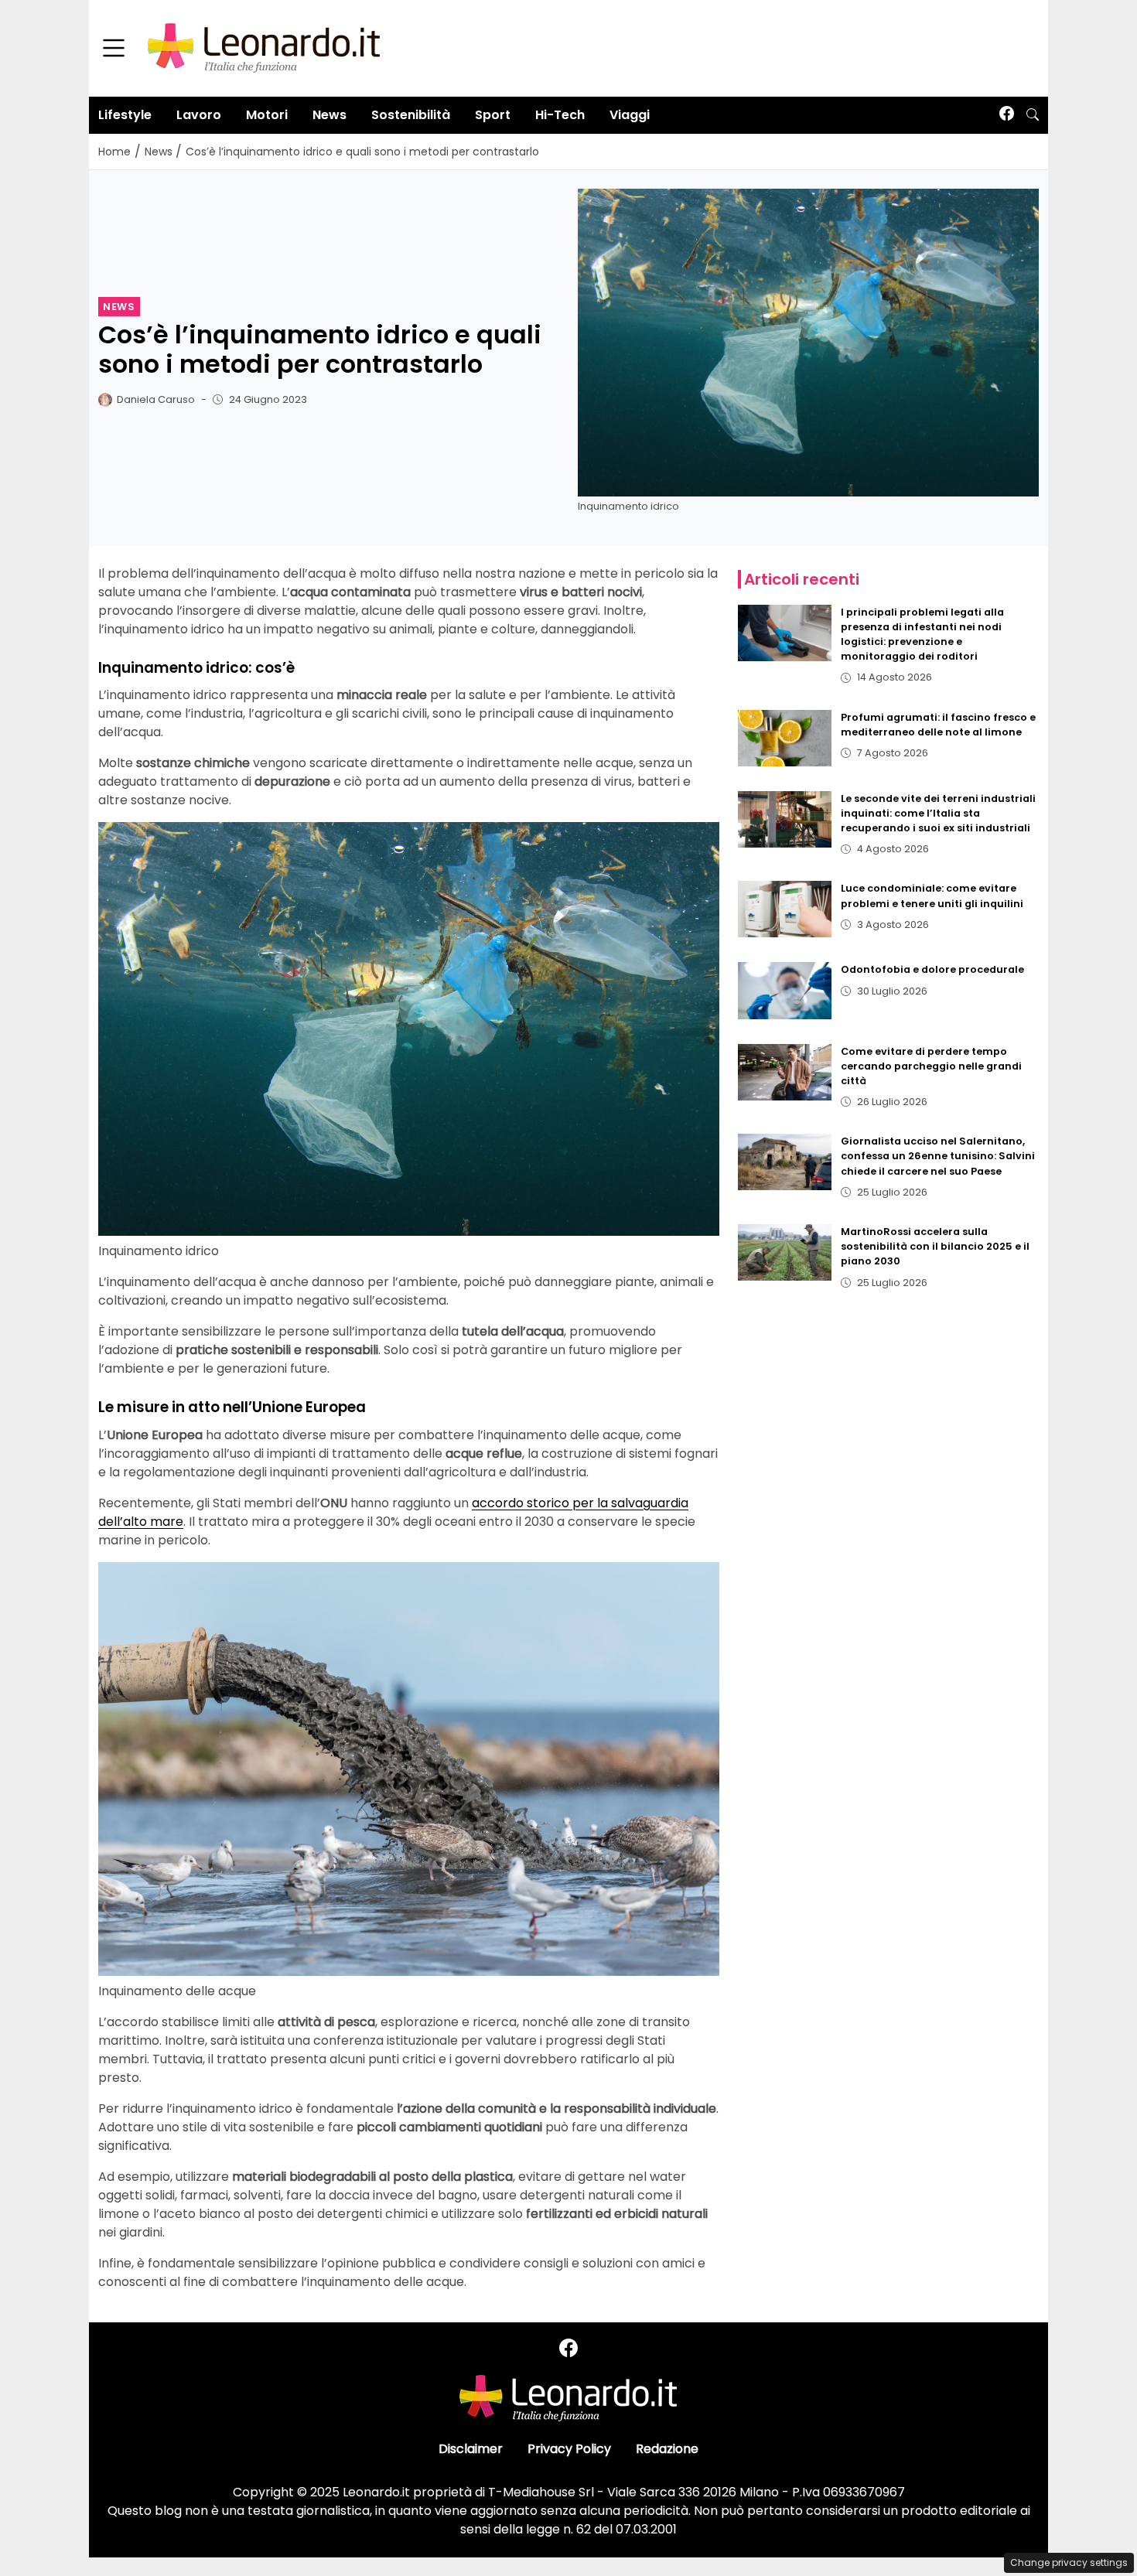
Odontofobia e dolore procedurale (932, 969)
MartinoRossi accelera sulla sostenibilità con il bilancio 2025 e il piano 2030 (935, 1246)
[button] (1033, 115)
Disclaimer (471, 2449)
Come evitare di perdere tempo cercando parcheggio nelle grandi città (931, 1066)
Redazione (667, 2449)
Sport (493, 115)
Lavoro (199, 115)
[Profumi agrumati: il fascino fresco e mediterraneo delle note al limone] (785, 738)
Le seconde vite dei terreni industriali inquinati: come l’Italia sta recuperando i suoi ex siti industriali (938, 813)
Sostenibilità (411, 115)
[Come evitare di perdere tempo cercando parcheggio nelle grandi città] (785, 1072)
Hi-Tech (560, 115)
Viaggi (630, 115)
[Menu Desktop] (114, 49)
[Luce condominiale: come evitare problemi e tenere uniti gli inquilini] (785, 909)
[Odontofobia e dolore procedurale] (785, 990)
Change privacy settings (1069, 2562)
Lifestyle (125, 115)
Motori (267, 115)
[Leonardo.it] (264, 48)
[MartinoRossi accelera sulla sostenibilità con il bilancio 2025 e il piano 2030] (785, 1252)
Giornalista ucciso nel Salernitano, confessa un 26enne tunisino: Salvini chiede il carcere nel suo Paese (938, 1156)
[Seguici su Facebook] (1007, 115)
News (329, 115)
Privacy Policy (569, 2449)
